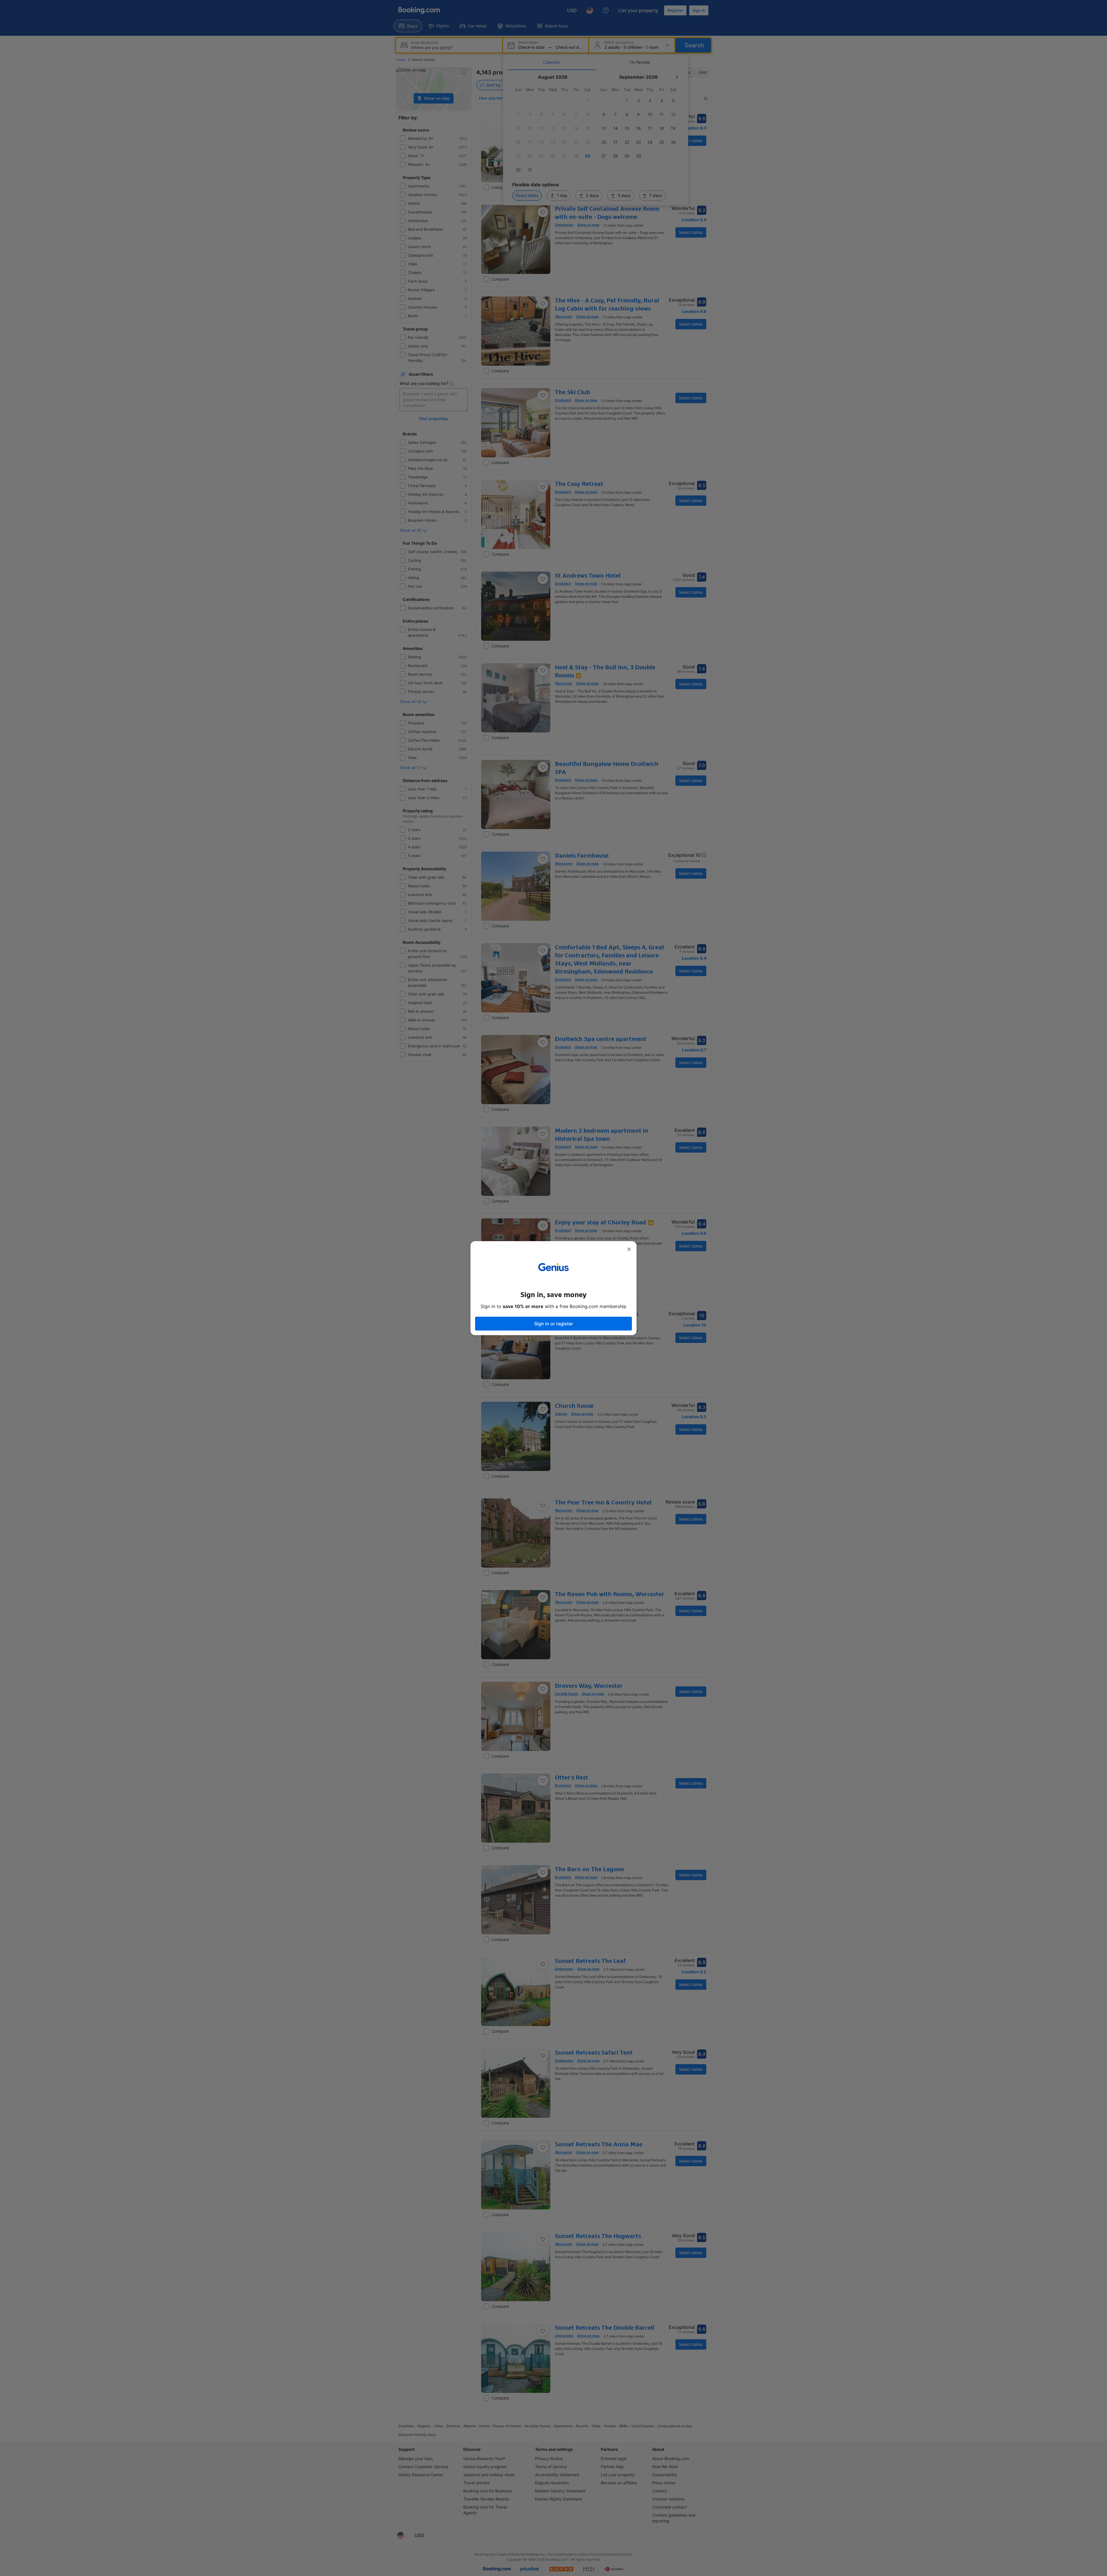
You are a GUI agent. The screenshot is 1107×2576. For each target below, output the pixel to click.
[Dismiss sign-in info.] (629, 1249)
